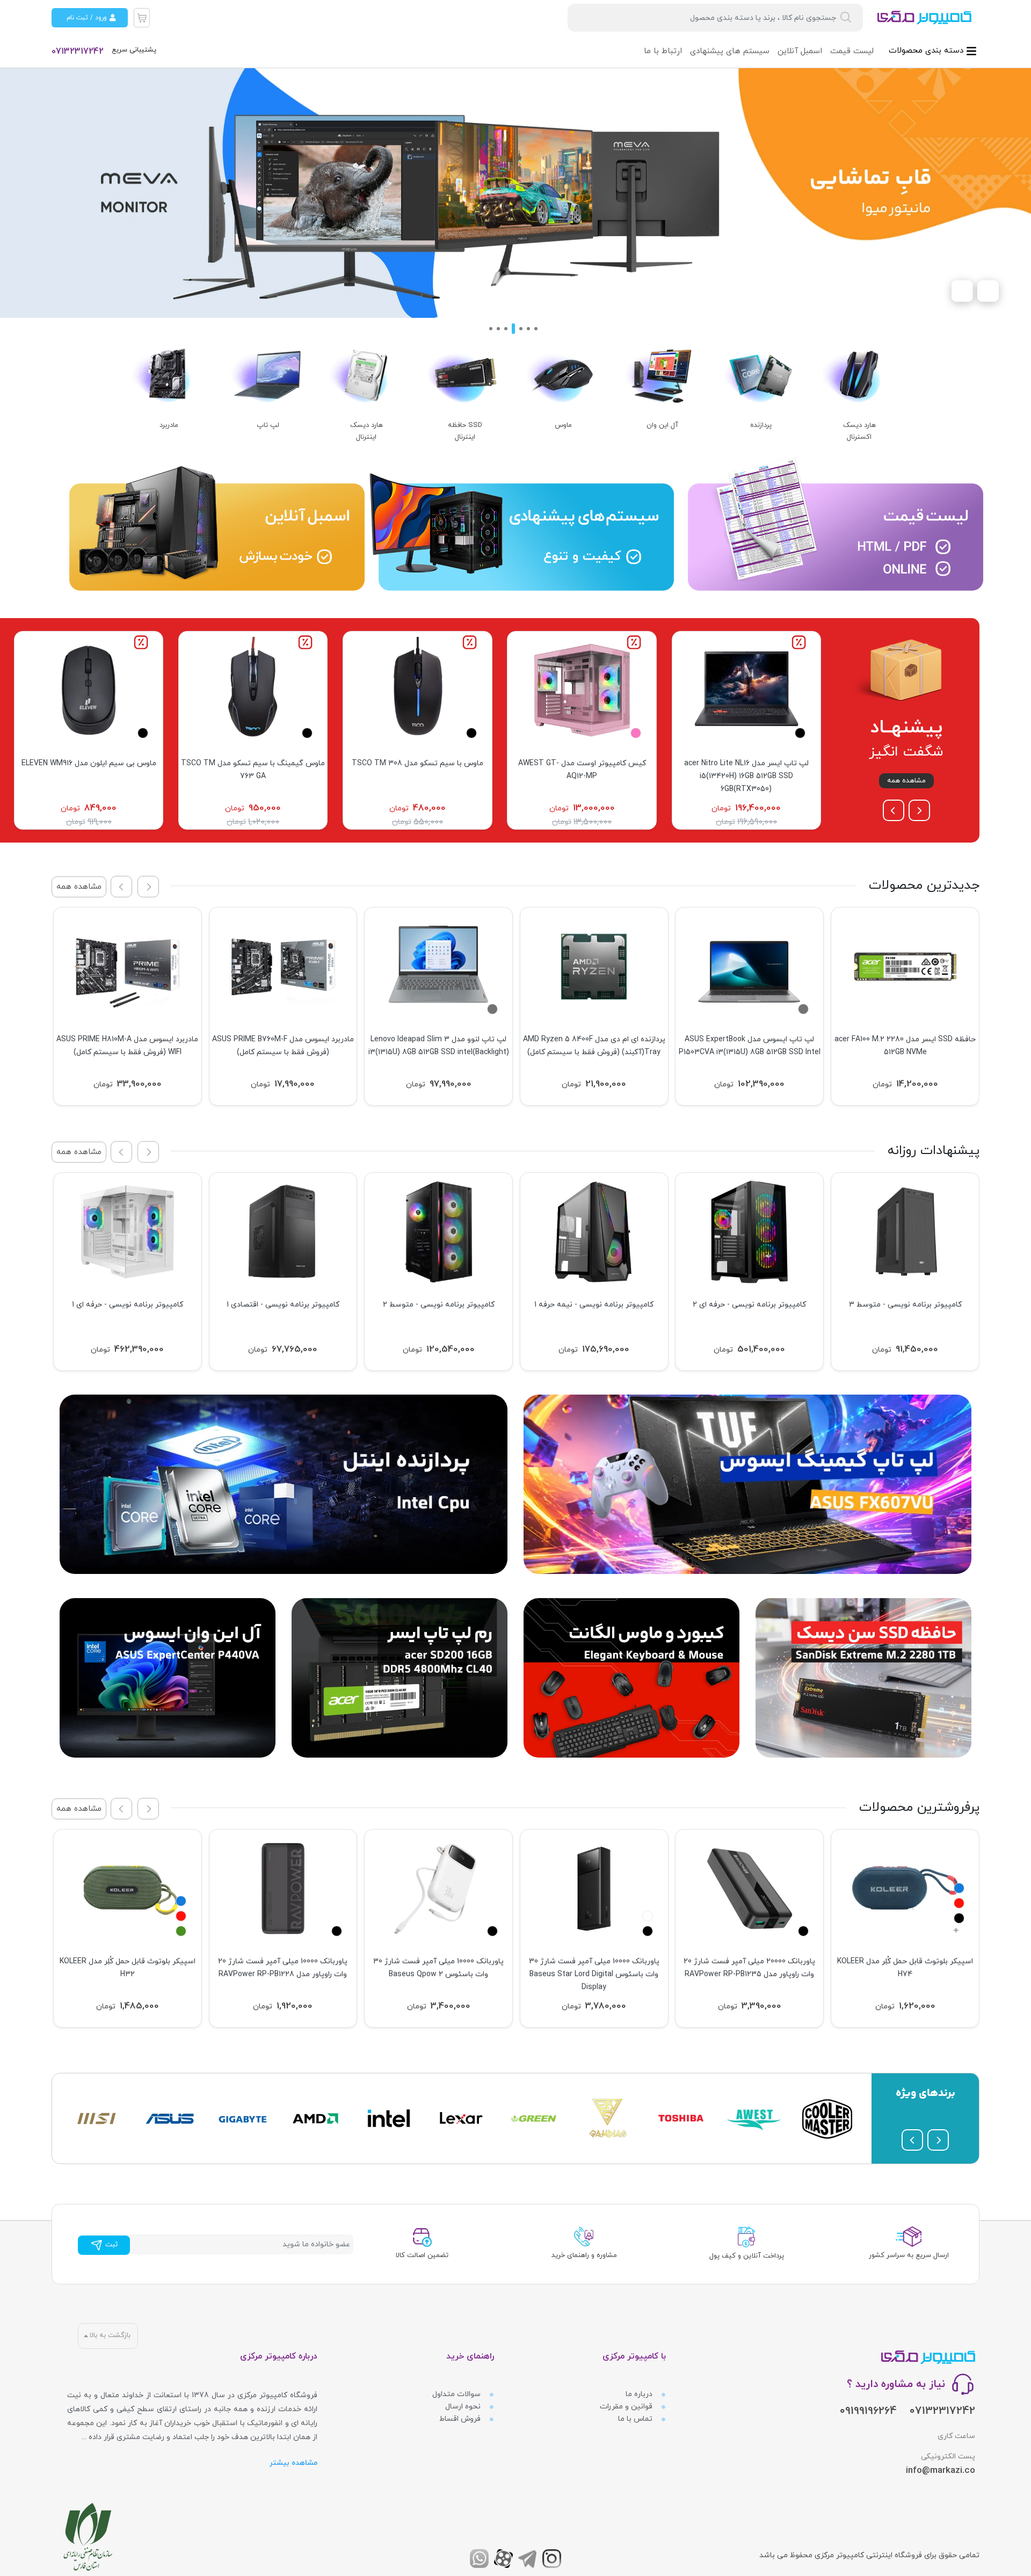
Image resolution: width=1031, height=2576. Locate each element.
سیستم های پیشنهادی (730, 51)
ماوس (563, 425)
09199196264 (868, 2411)
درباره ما (640, 2394)
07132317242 (78, 52)
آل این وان (662, 425)
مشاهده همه (906, 781)
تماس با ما (636, 2419)
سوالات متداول (458, 2394)
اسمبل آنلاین (800, 51)
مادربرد (169, 425)
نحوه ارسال (464, 2407)
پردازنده (761, 425)
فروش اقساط (461, 2419)
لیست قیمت (852, 51)
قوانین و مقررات (627, 2407)
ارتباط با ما (663, 51)
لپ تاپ (268, 425)
